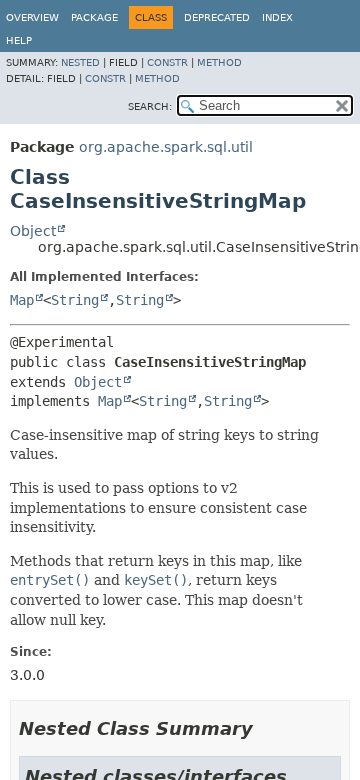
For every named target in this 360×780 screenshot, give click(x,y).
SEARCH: (150, 106)
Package (94, 17)
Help (19, 40)
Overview (32, 17)
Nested (80, 62)
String (75, 300)
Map (22, 300)
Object (33, 231)
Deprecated (217, 17)
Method (219, 62)
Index (277, 17)
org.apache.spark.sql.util (166, 147)
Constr (167, 62)
